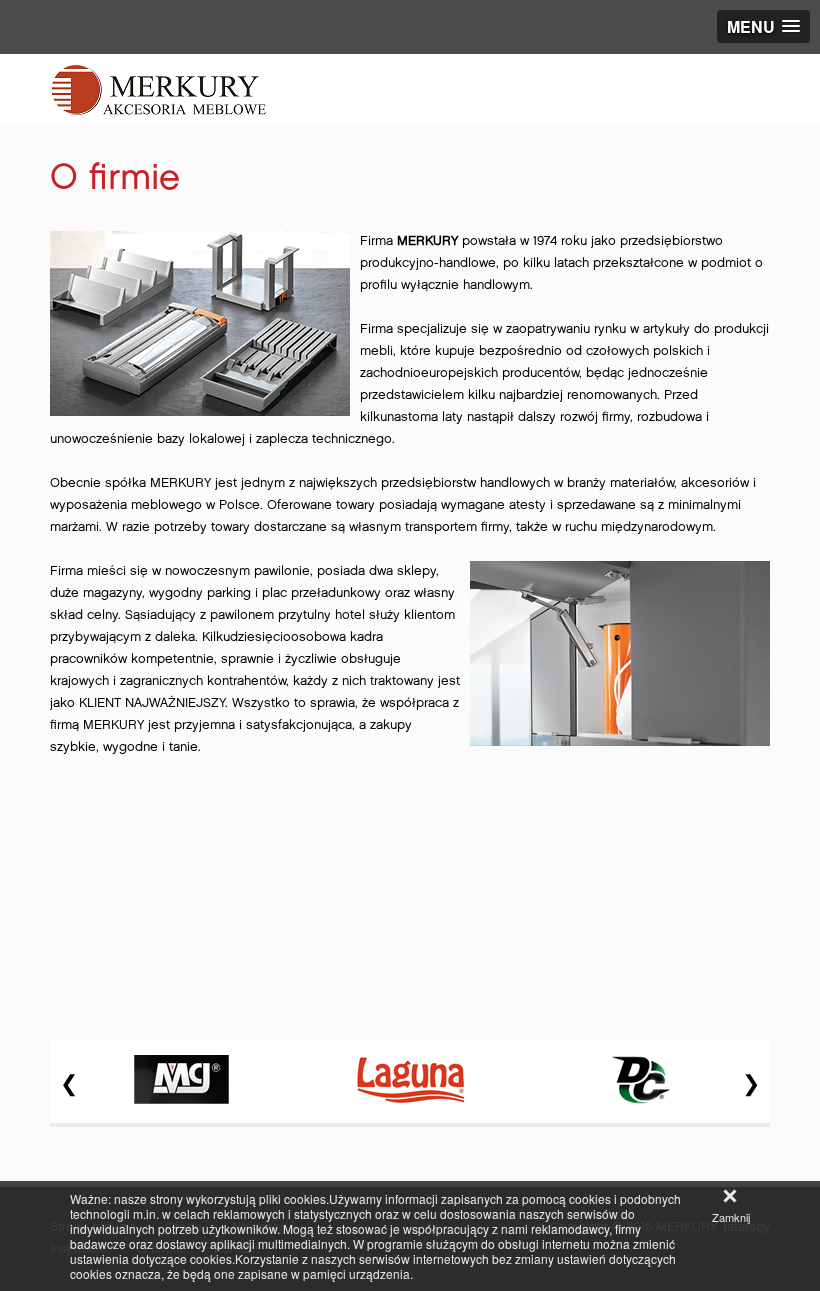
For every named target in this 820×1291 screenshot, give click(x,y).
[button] (763, 26)
